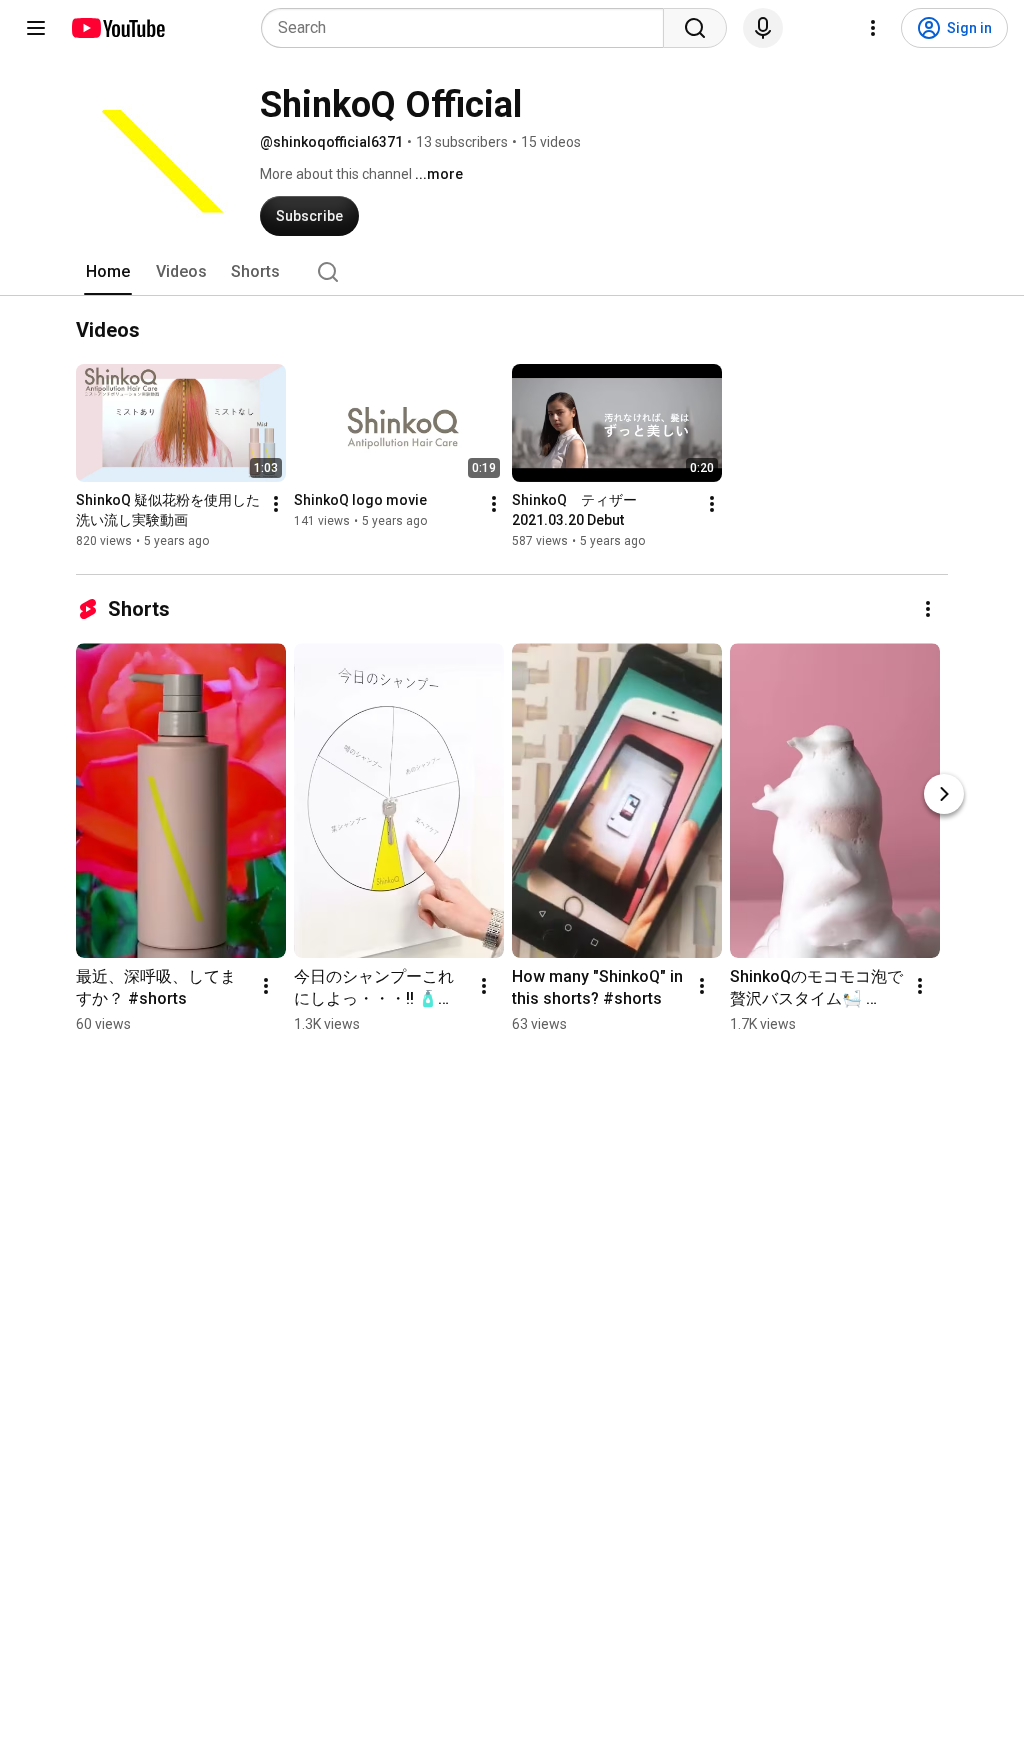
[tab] (108, 272)
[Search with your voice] (763, 28)
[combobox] (468, 28)
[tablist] (512, 272)
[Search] (695, 28)
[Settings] (873, 28)
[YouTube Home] (117, 28)
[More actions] (276, 504)
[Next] (944, 794)
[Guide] (36, 28)
